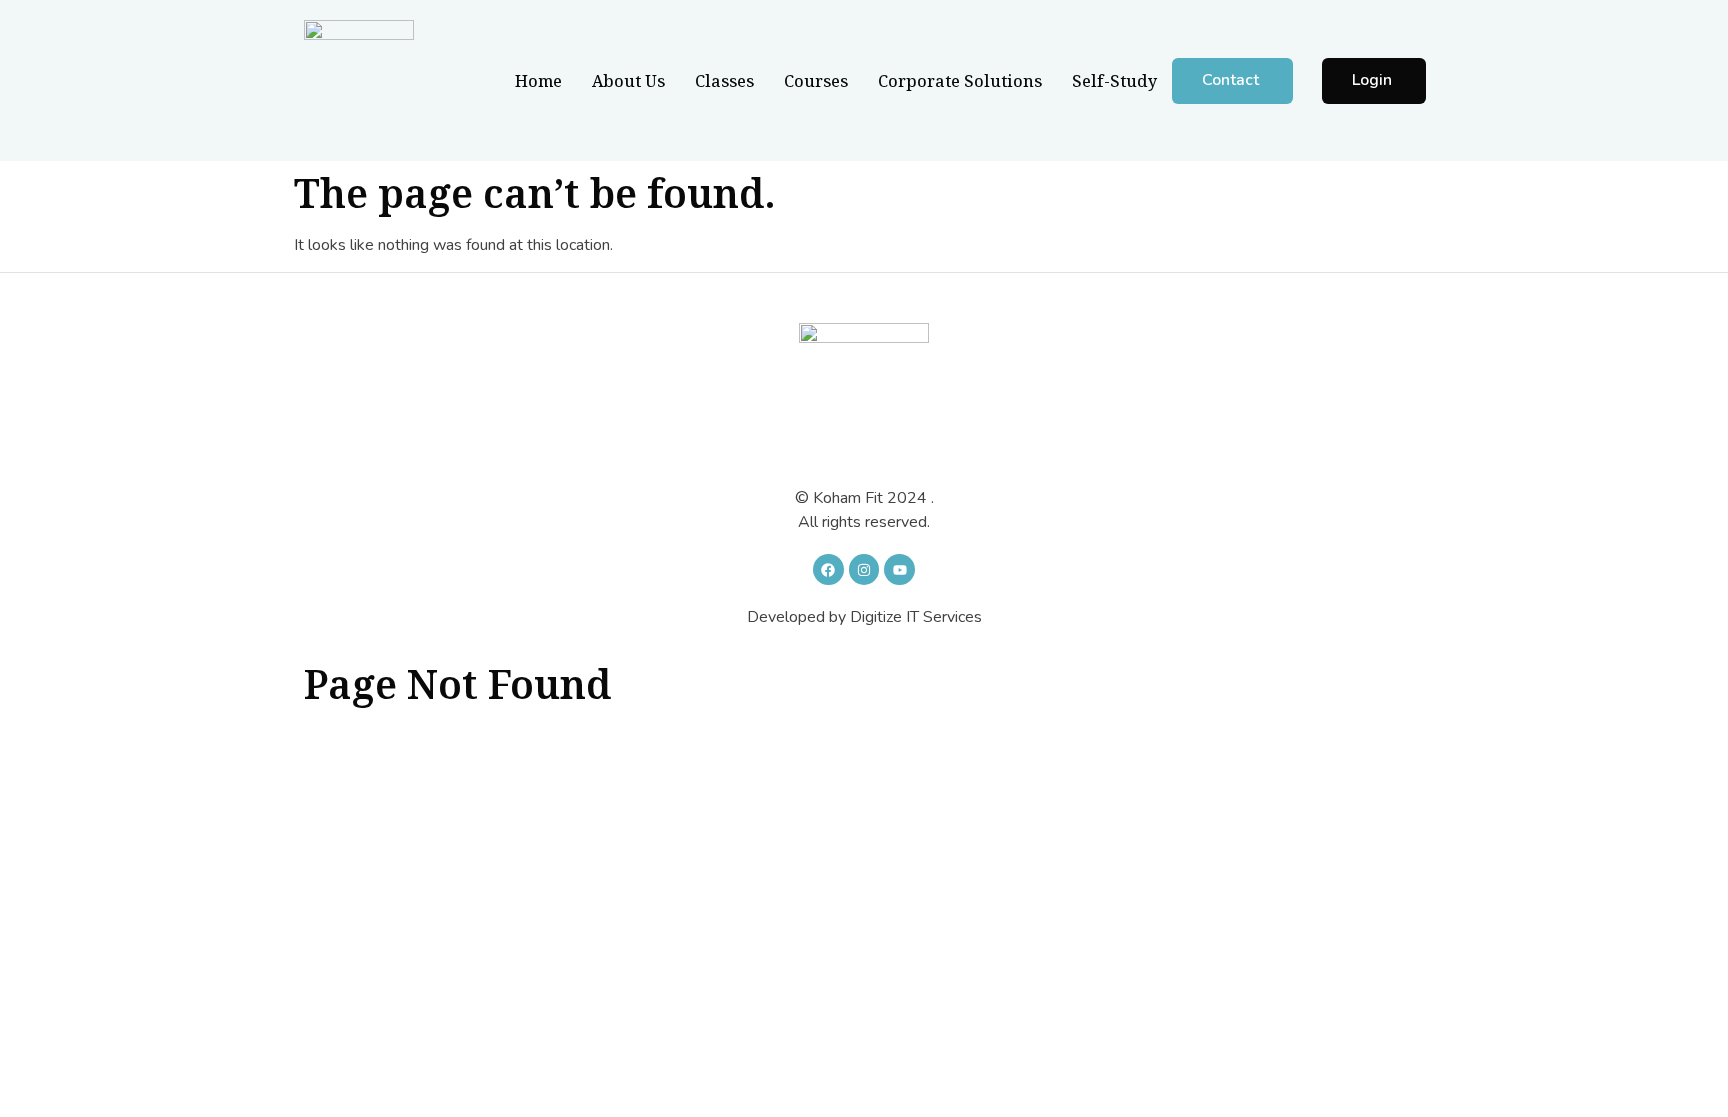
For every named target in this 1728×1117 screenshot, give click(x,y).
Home (538, 81)
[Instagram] (864, 569)
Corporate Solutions (960, 81)
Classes (724, 81)
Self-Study (1114, 81)
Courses (816, 81)
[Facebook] (828, 569)
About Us (628, 81)
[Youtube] (899, 569)
